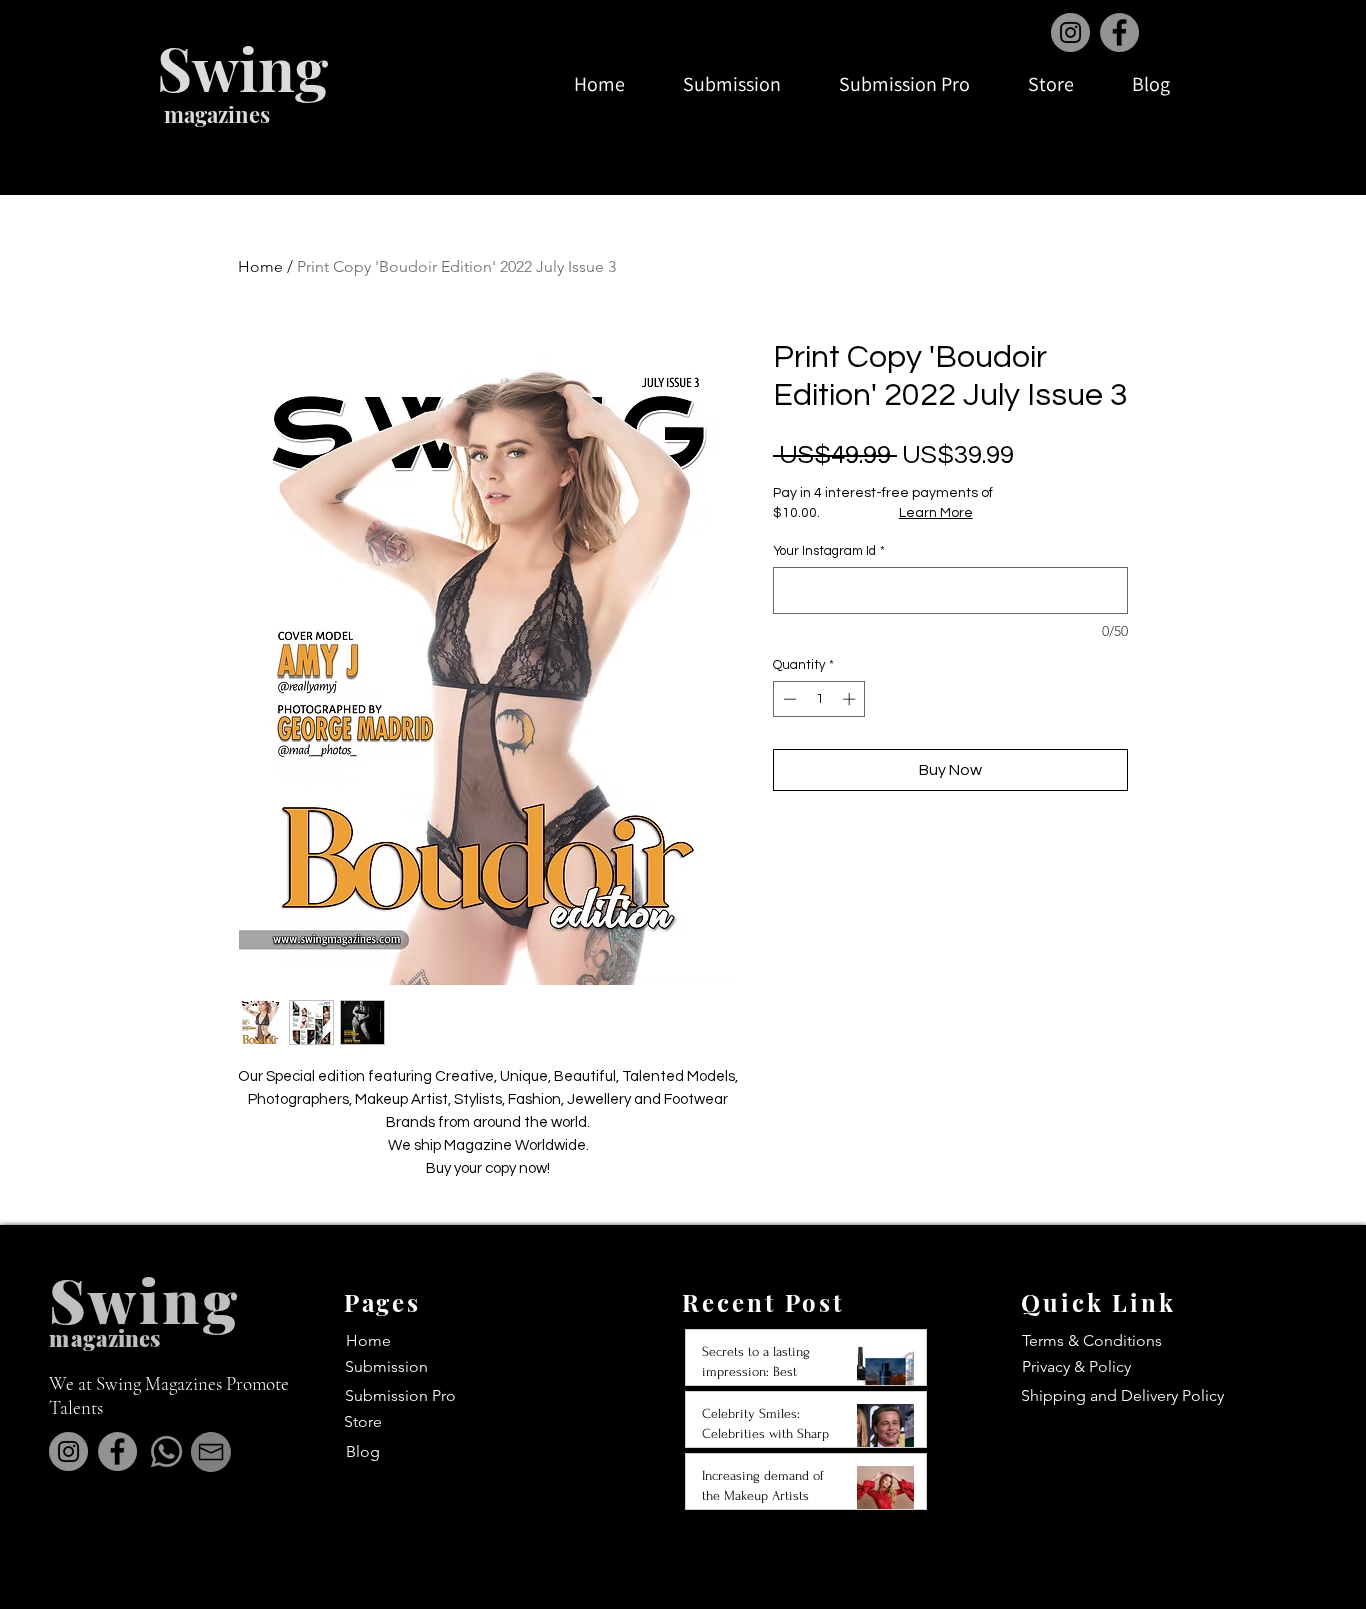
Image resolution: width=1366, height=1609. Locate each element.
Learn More (936, 513)
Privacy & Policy (1076, 1366)
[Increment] (851, 699)
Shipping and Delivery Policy (1122, 1395)
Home (260, 266)
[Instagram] (1070, 32)
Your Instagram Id (829, 551)
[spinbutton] (819, 699)
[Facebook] (1119, 32)
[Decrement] (788, 699)
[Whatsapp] (166, 1451)
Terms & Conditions (1092, 1340)
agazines (115, 1338)
